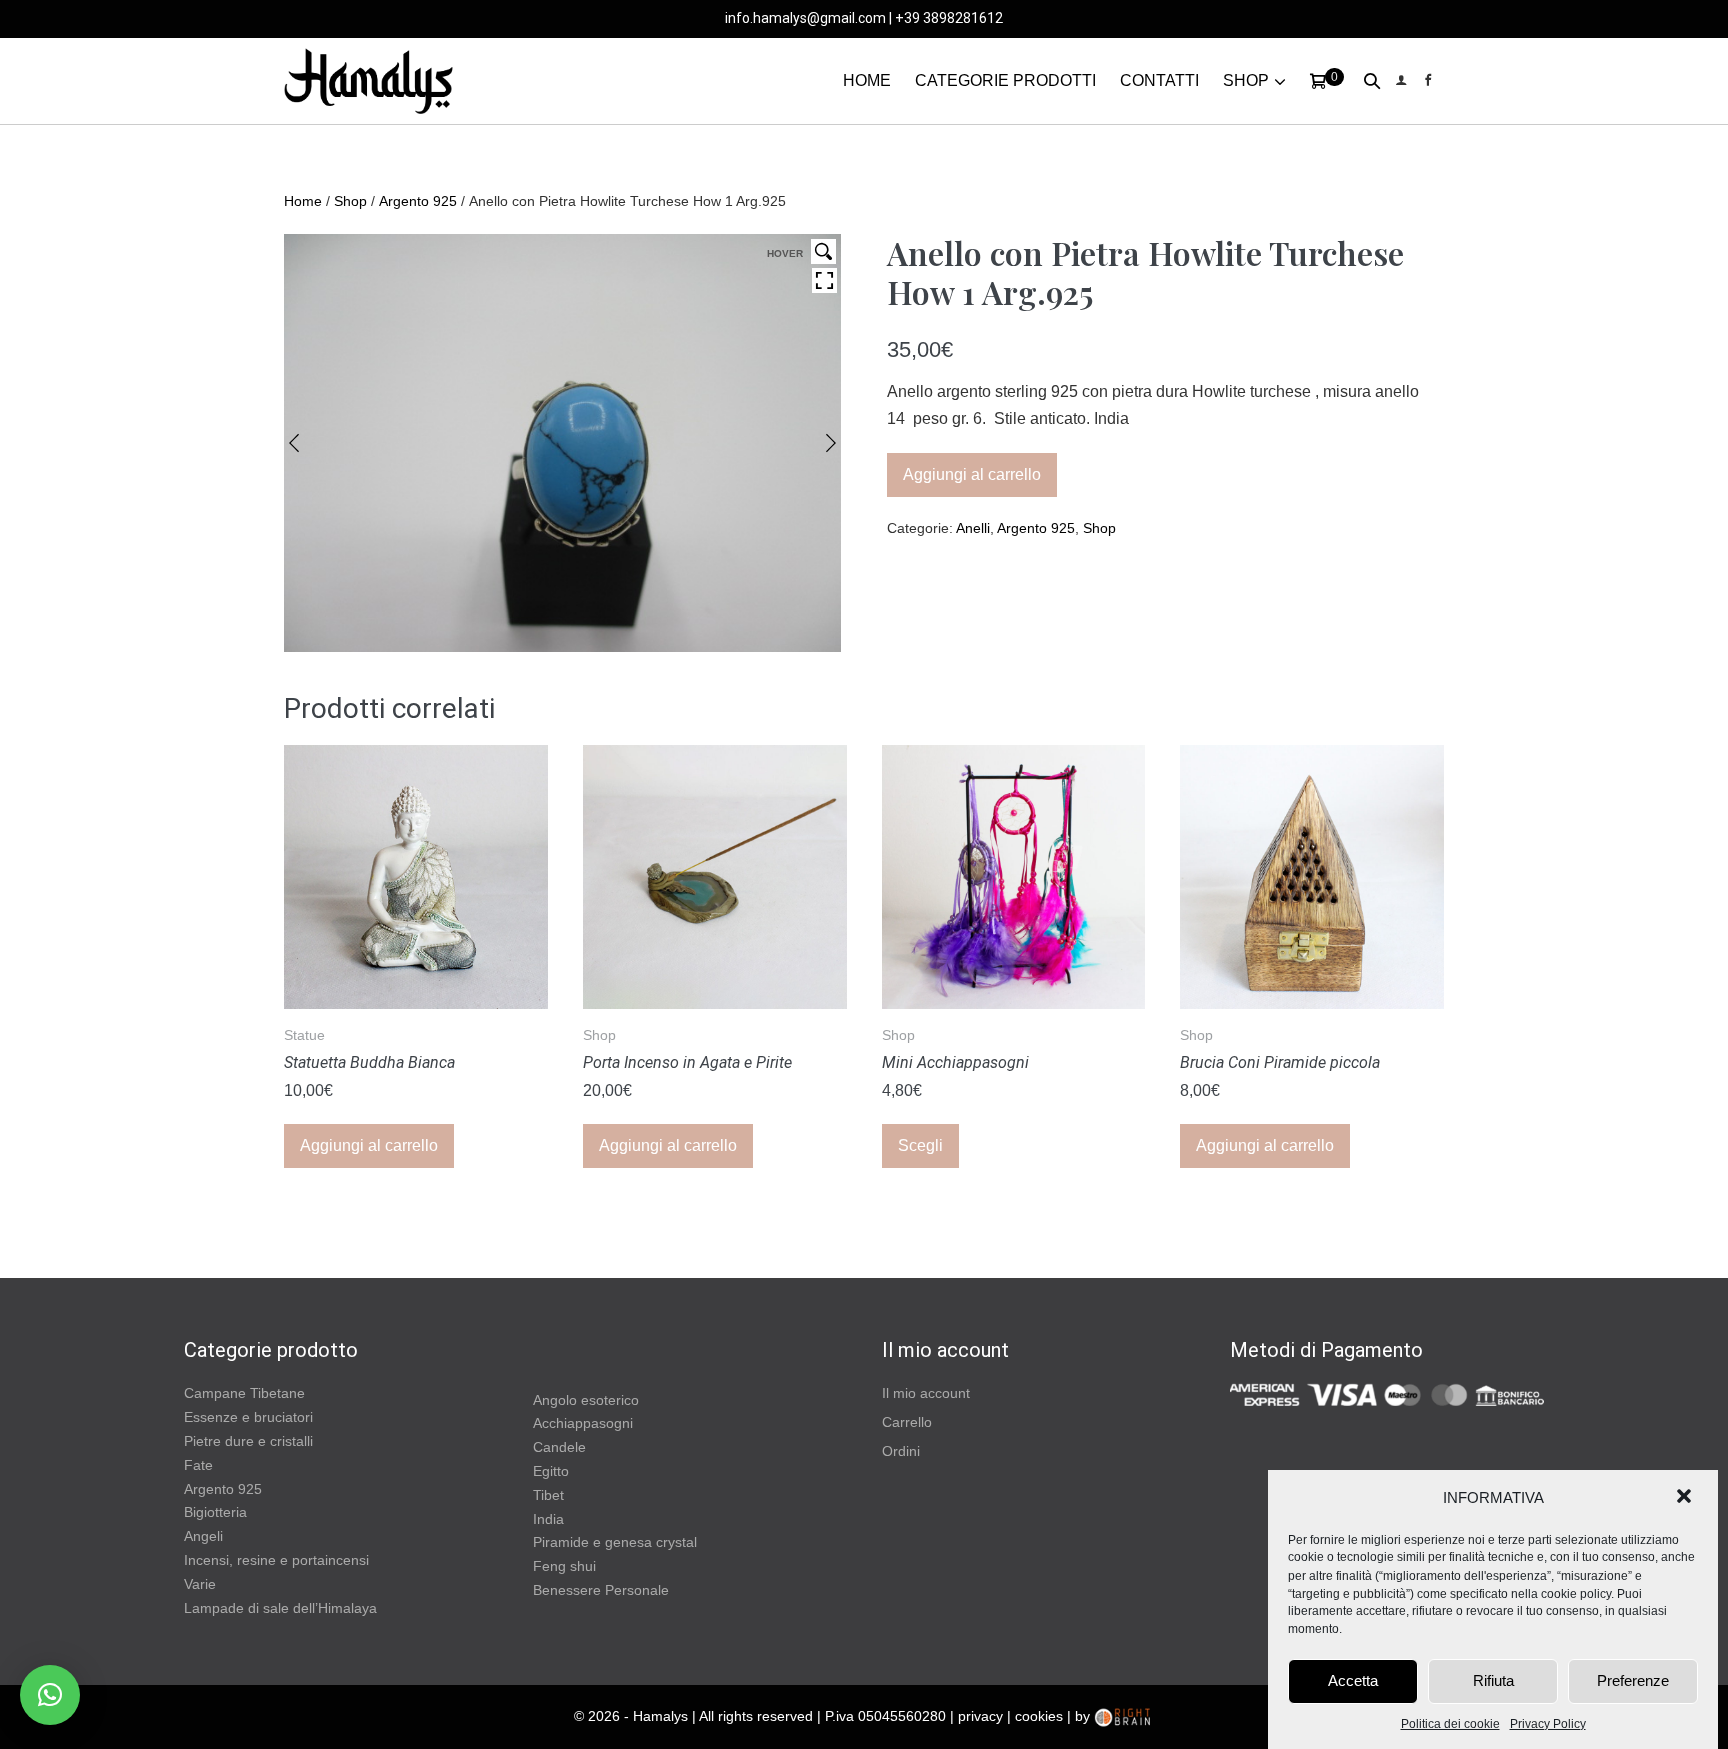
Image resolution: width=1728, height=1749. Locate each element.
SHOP (1246, 80)
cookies (1039, 1716)
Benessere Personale (601, 1590)
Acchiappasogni (583, 1423)
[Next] (831, 443)
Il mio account (926, 1393)
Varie (200, 1584)
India (548, 1519)
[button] (1686, 1498)
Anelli (973, 528)
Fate (198, 1465)
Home (303, 201)
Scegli (920, 1145)
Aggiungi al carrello (972, 474)
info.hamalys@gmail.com (805, 18)
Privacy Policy (1548, 1724)
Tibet (548, 1495)
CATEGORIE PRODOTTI (1005, 80)
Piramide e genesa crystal (615, 1542)
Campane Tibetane (244, 1393)
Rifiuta (1493, 1680)
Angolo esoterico (586, 1400)
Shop (350, 201)
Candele (559, 1447)
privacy (980, 1716)
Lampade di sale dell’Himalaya (280, 1608)
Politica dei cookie (1450, 1724)
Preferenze (1633, 1680)
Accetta (1353, 1680)
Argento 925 (418, 201)
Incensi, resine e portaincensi (276, 1560)
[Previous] (294, 443)
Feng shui (564, 1566)
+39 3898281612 (949, 18)
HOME (867, 80)
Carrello (907, 1422)
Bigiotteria (215, 1512)
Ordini (901, 1451)
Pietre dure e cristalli (248, 1441)
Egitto (551, 1471)
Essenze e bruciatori (248, 1417)
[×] (50, 1695)
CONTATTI (1159, 80)
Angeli (203, 1536)
